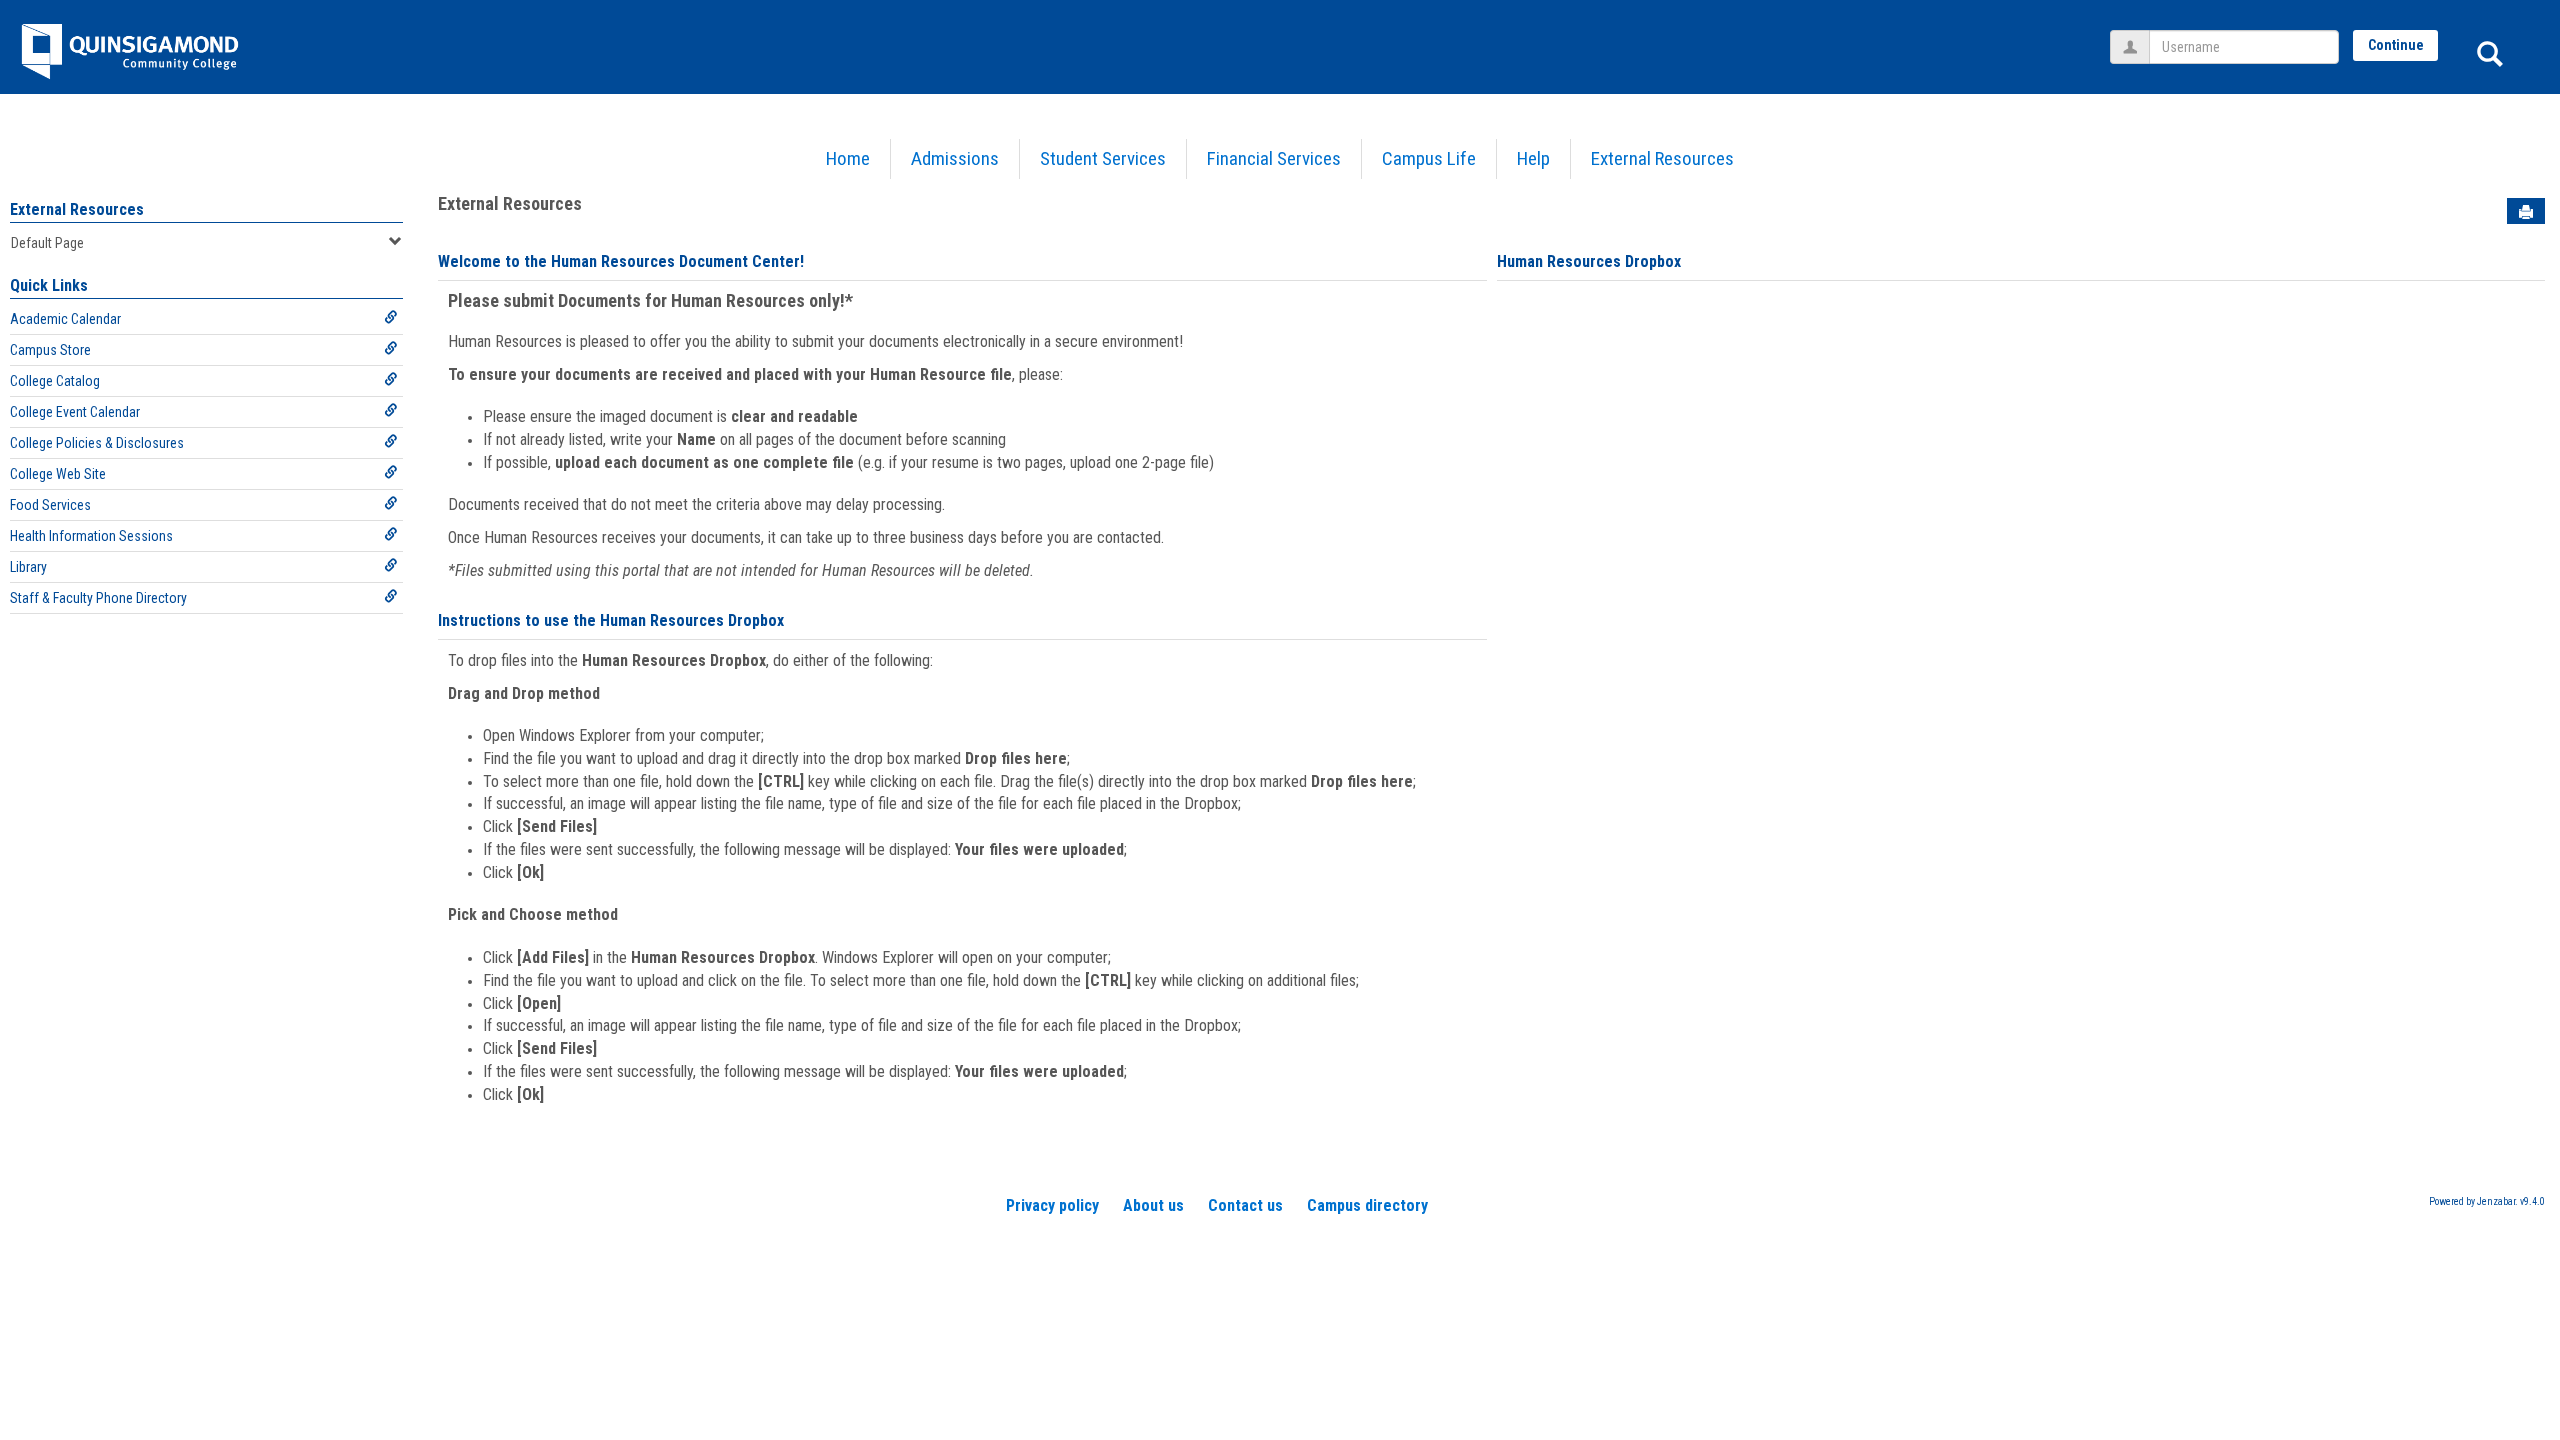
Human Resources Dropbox (1589, 261)
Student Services (1103, 158)
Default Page (47, 243)
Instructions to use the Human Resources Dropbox (611, 620)
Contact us (1245, 1205)
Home (848, 158)
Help (1533, 158)
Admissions (955, 158)
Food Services (50, 505)
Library (28, 567)
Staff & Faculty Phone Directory (98, 598)
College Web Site (58, 474)
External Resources (1662, 158)
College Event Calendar (75, 412)
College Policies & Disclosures (97, 443)
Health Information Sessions (91, 536)
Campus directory (1367, 1205)
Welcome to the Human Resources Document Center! (621, 261)
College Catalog (55, 381)
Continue (2396, 45)
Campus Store (50, 350)
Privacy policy (1052, 1205)
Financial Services (1274, 158)
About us (1153, 1205)
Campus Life (1429, 158)
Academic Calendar (65, 319)
